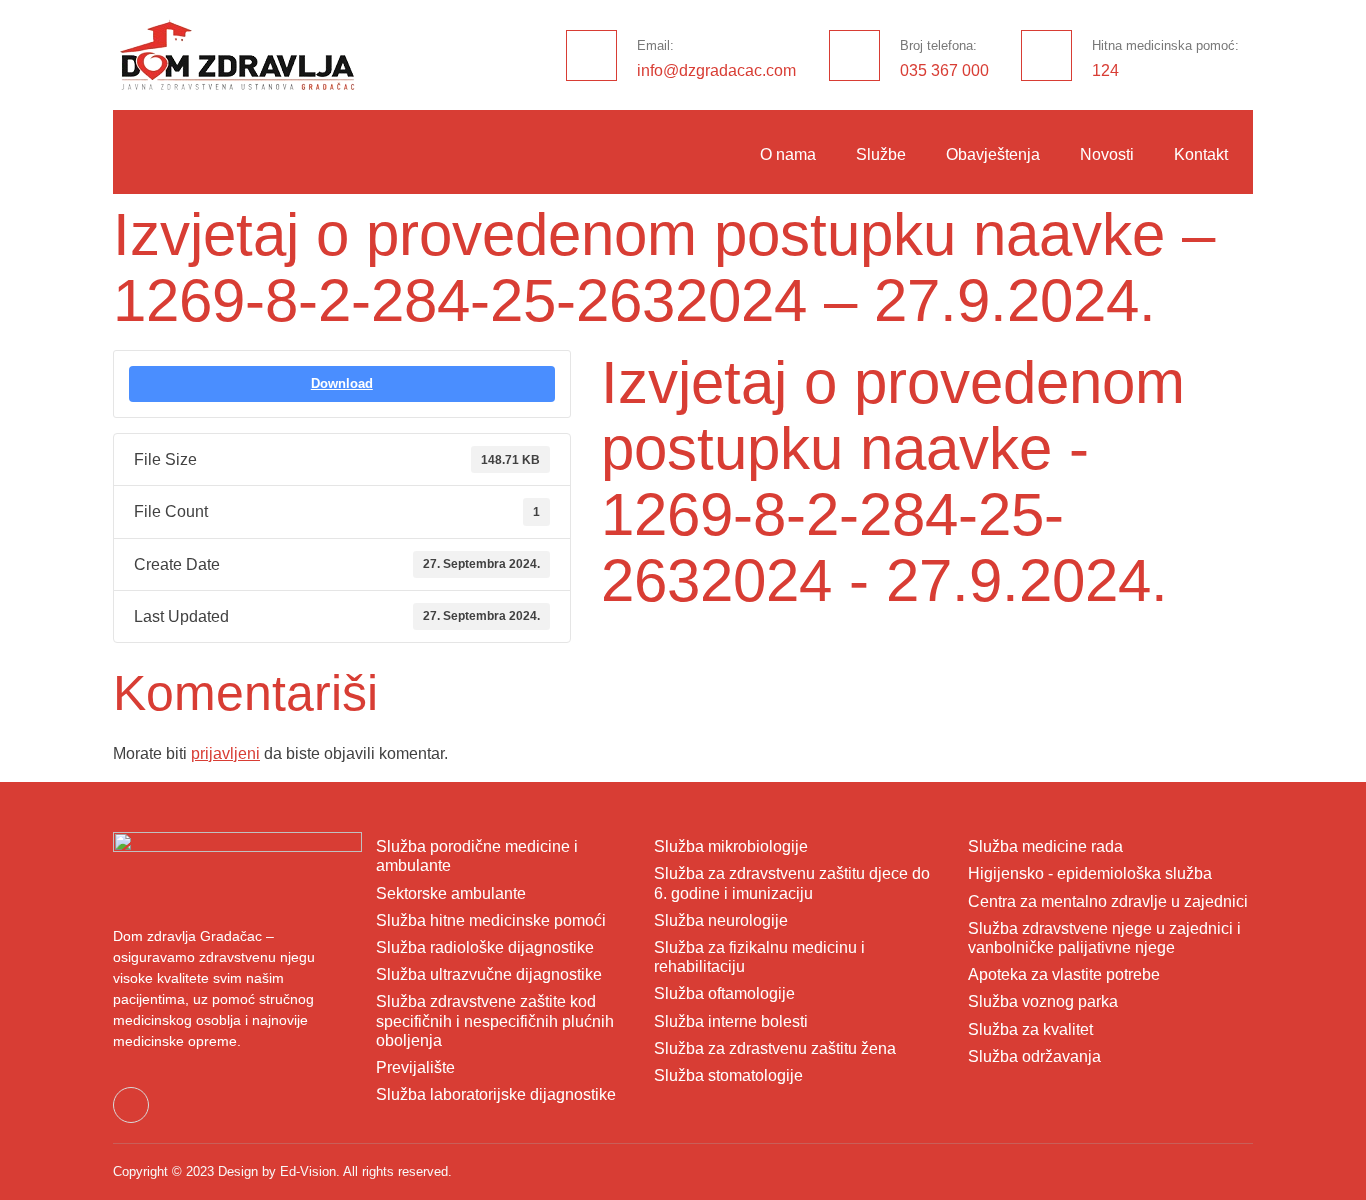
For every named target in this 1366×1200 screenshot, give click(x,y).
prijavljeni (225, 753)
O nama (788, 154)
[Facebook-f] (131, 1105)
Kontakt (1201, 154)
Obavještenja (993, 154)
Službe (881, 154)
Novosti (1107, 154)
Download (342, 383)
